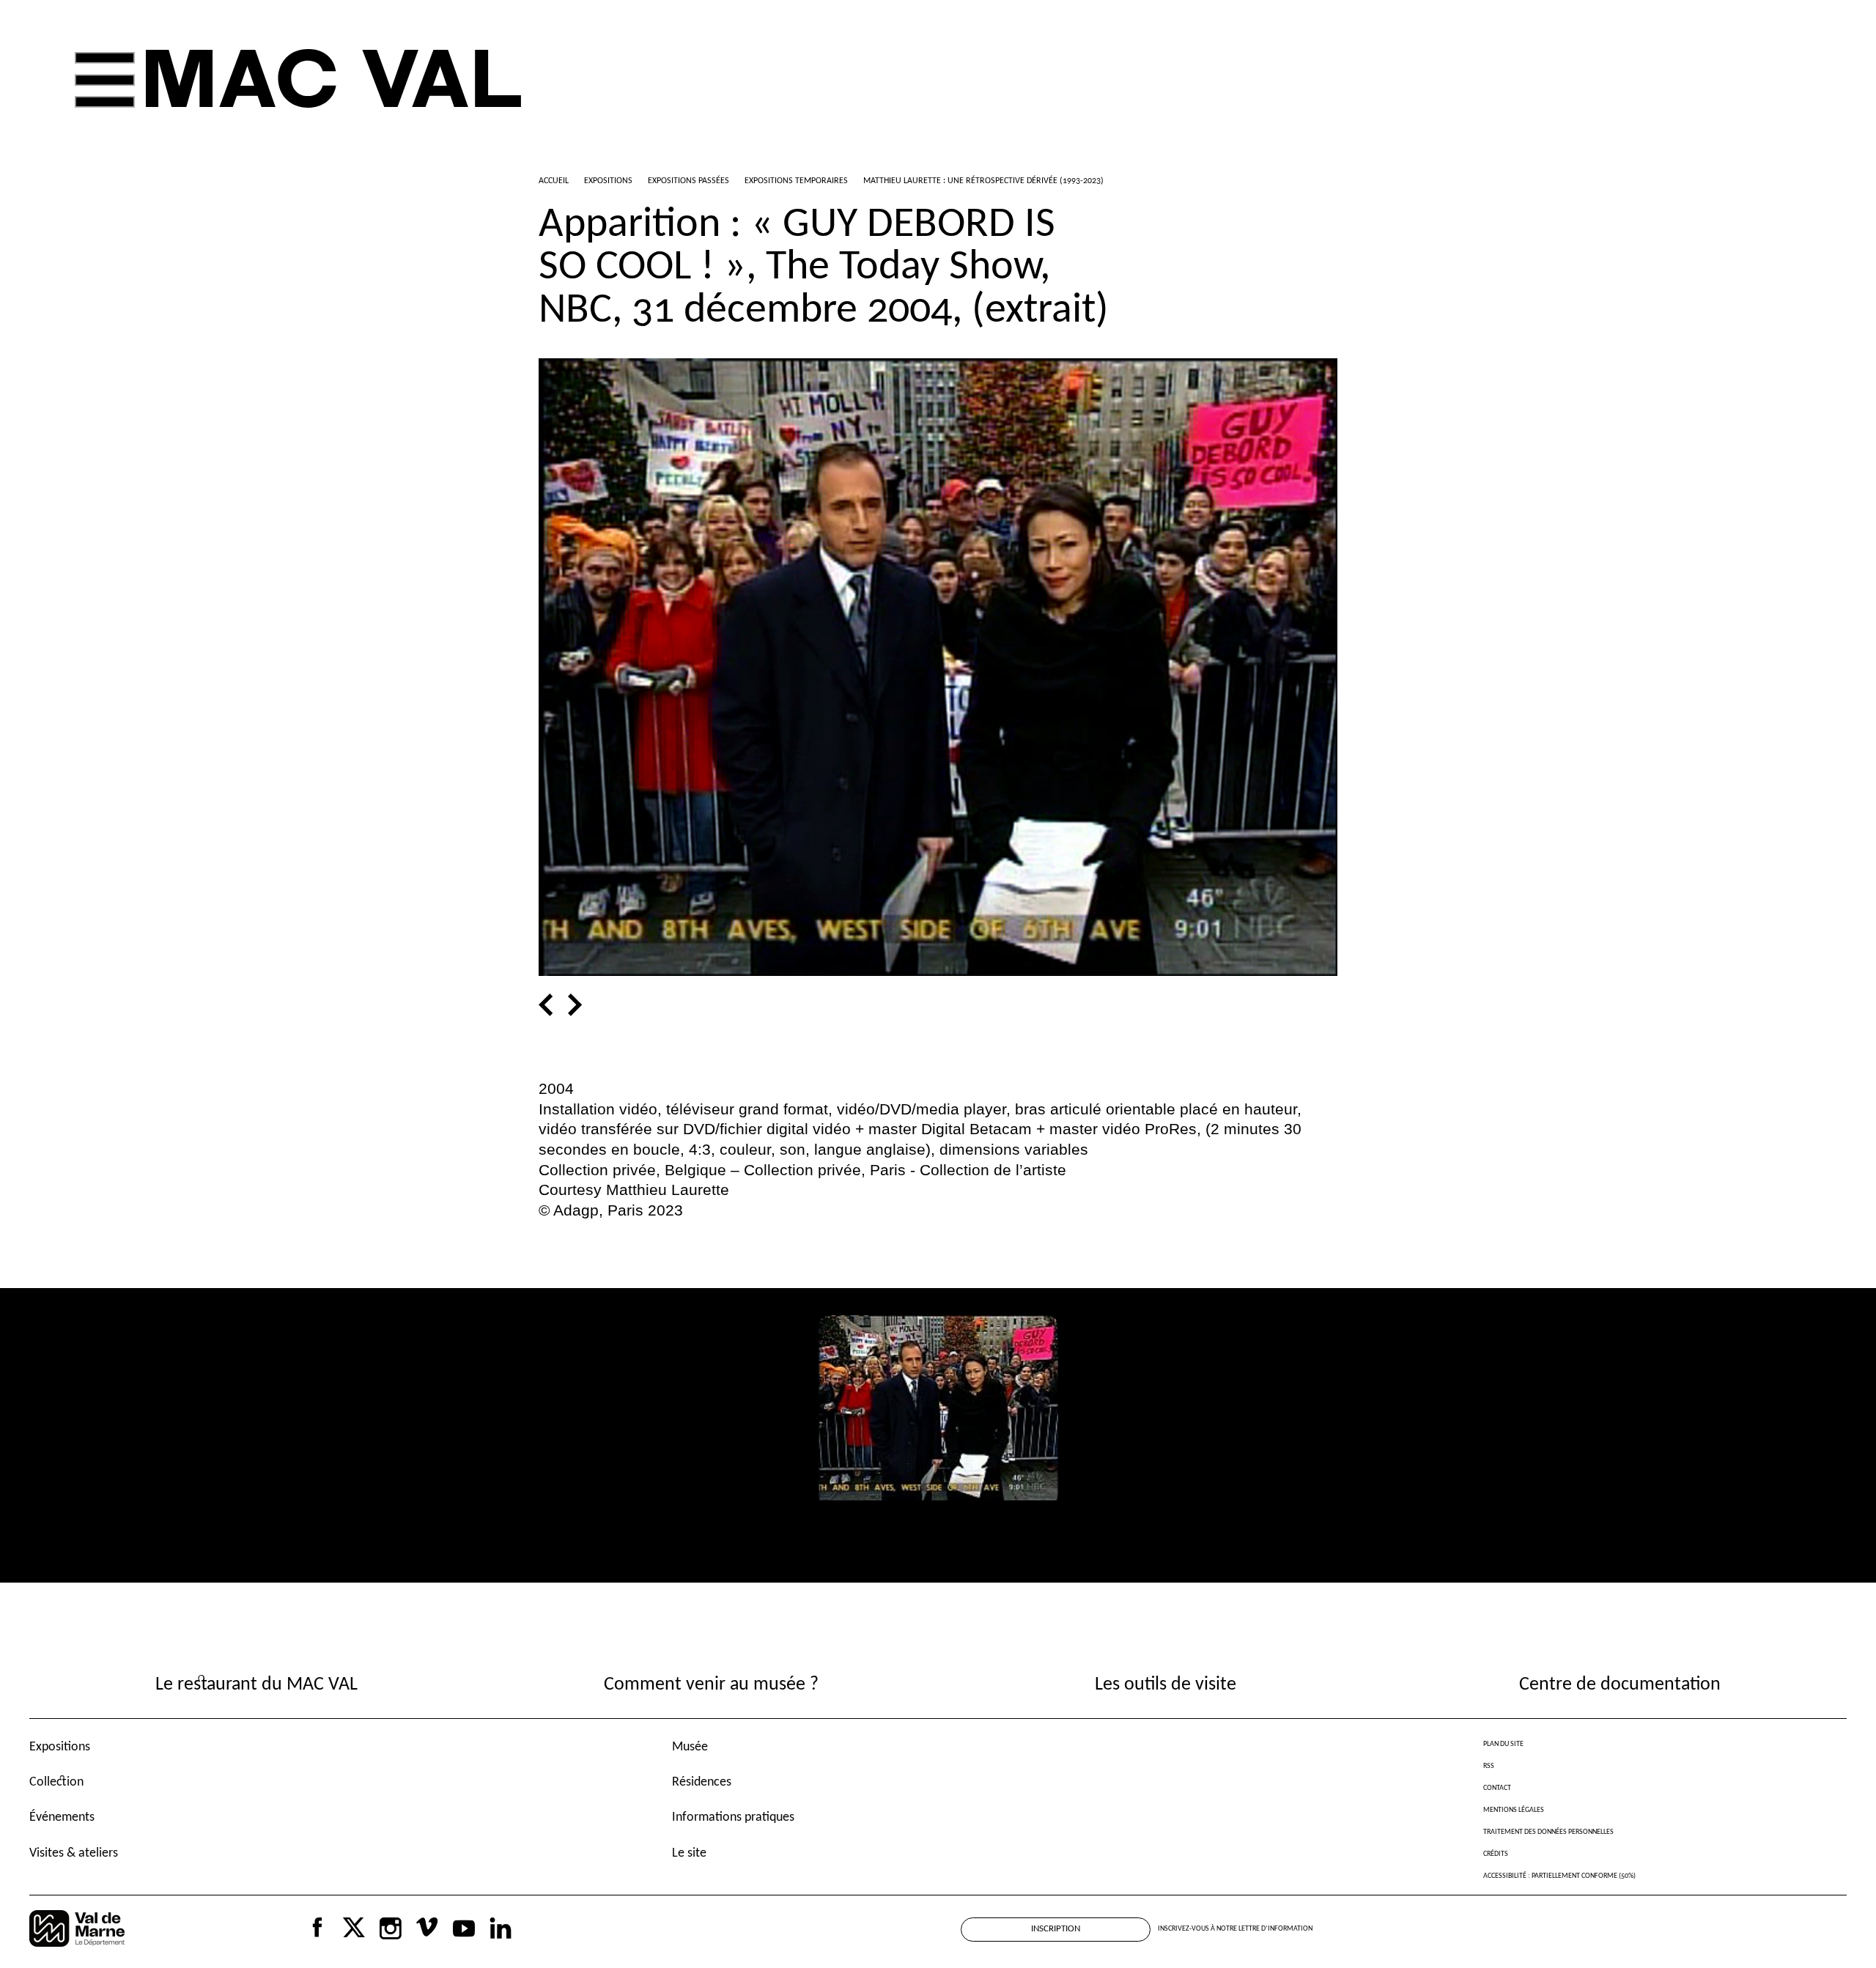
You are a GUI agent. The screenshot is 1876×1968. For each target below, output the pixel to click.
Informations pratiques (733, 1817)
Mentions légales (1514, 1810)
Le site (689, 1853)
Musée (690, 1747)
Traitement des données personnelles (1548, 1832)
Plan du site (1503, 1744)
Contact (1497, 1788)
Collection (56, 1782)
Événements (62, 1817)
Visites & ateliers (74, 1853)
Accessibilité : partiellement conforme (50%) (1559, 1876)
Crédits (1496, 1854)
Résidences (702, 1782)
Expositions (60, 1747)
